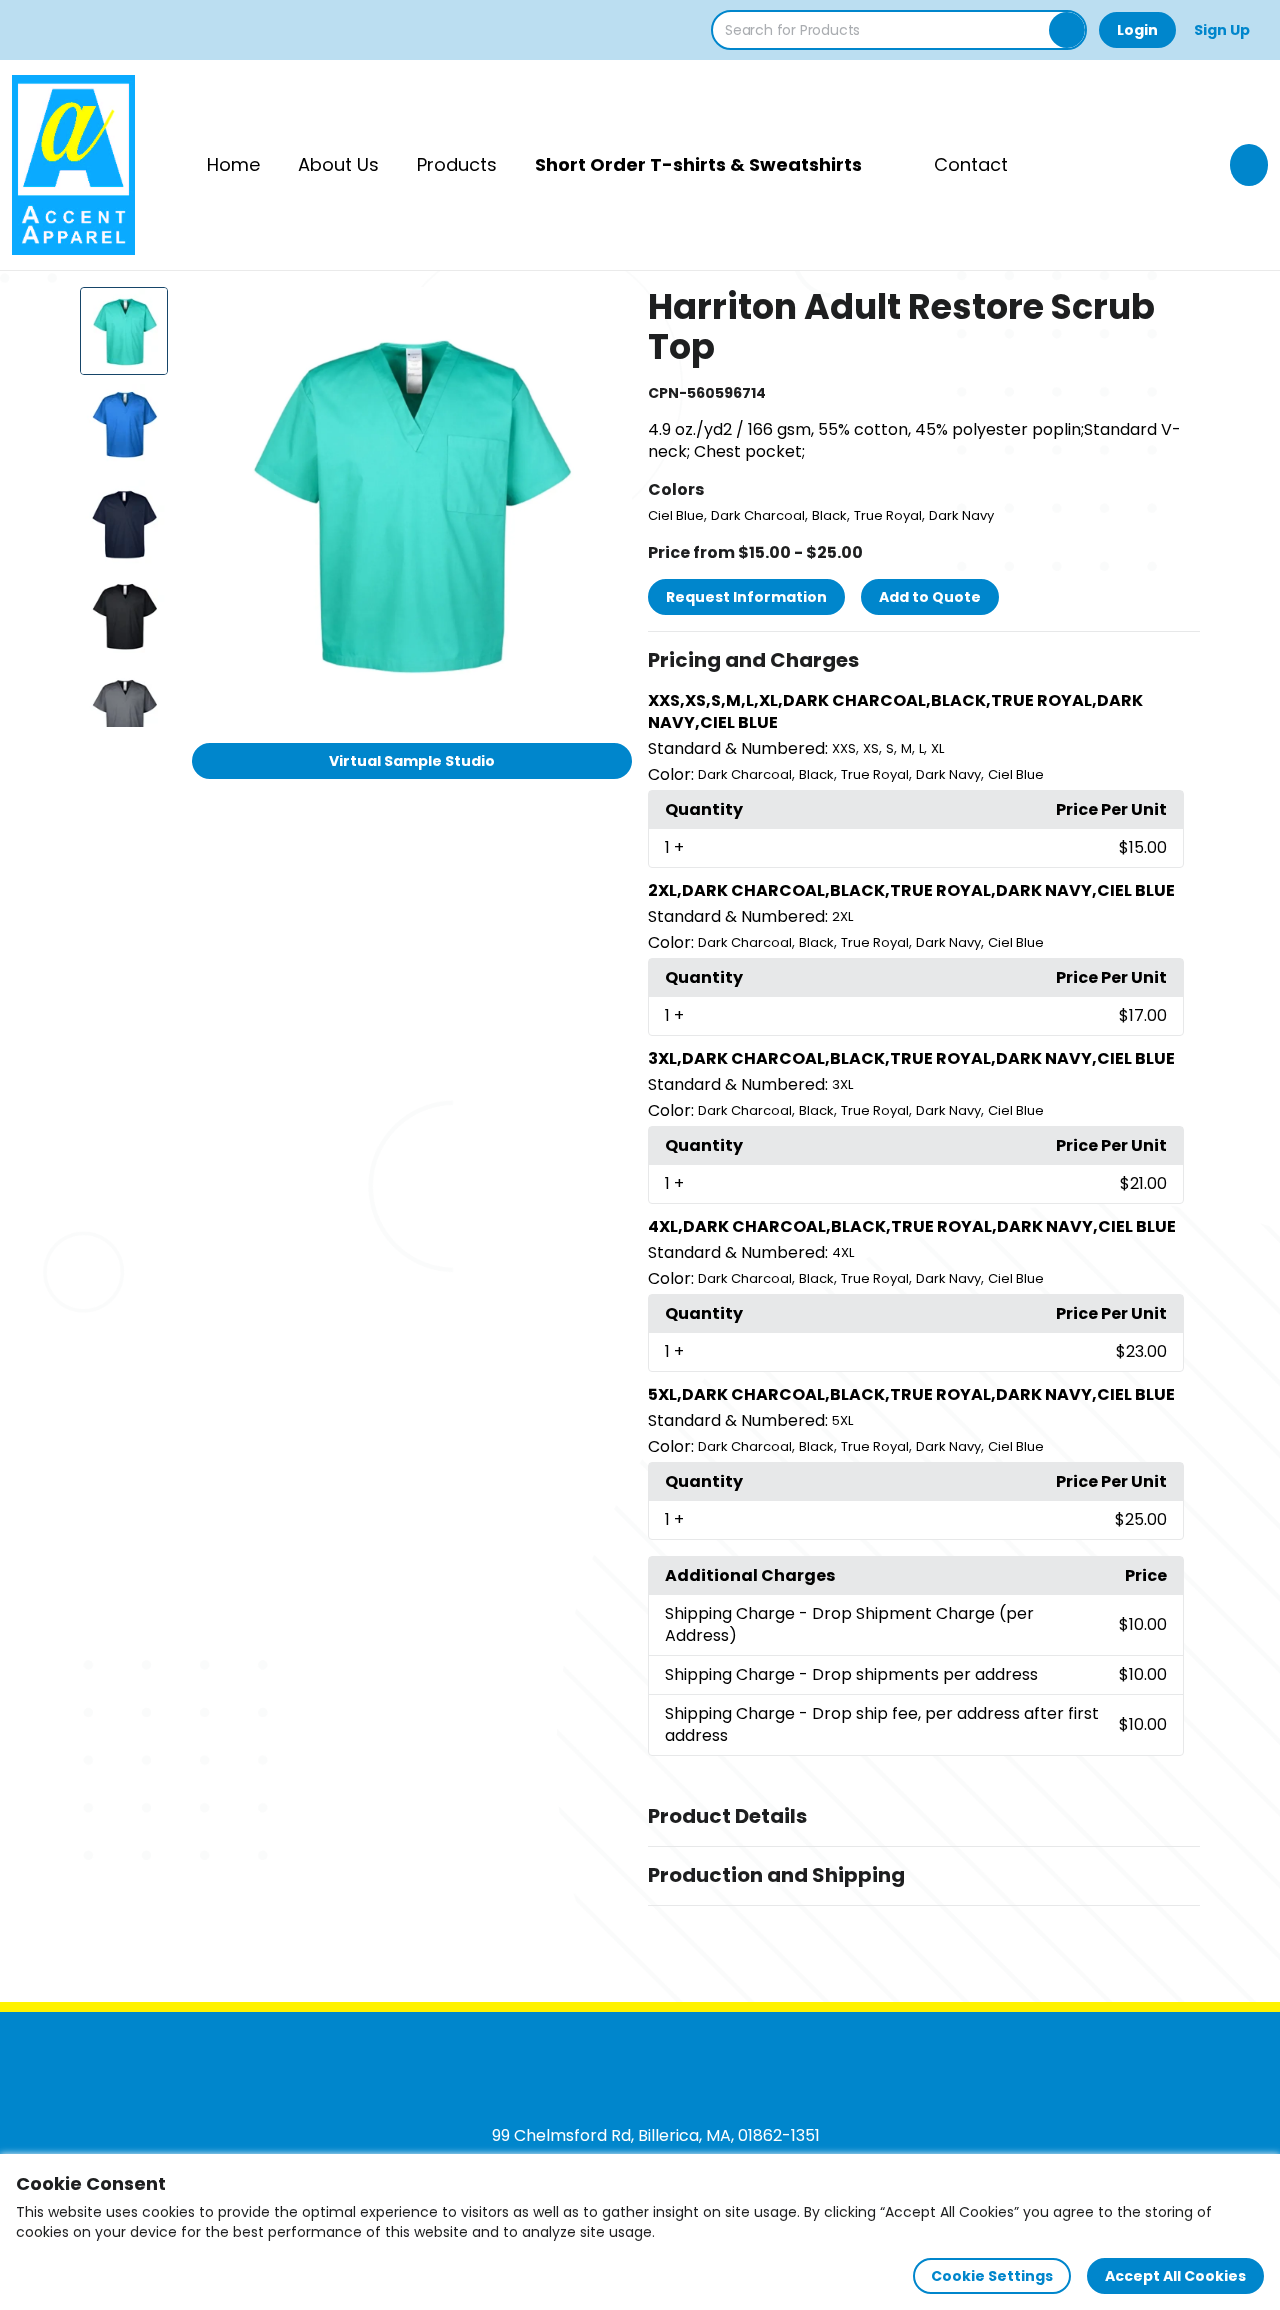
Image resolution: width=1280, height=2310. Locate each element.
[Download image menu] (606, 313)
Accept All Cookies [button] (1175, 2276)
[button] (924, 661)
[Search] (1067, 30)
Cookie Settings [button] (992, 2276)
